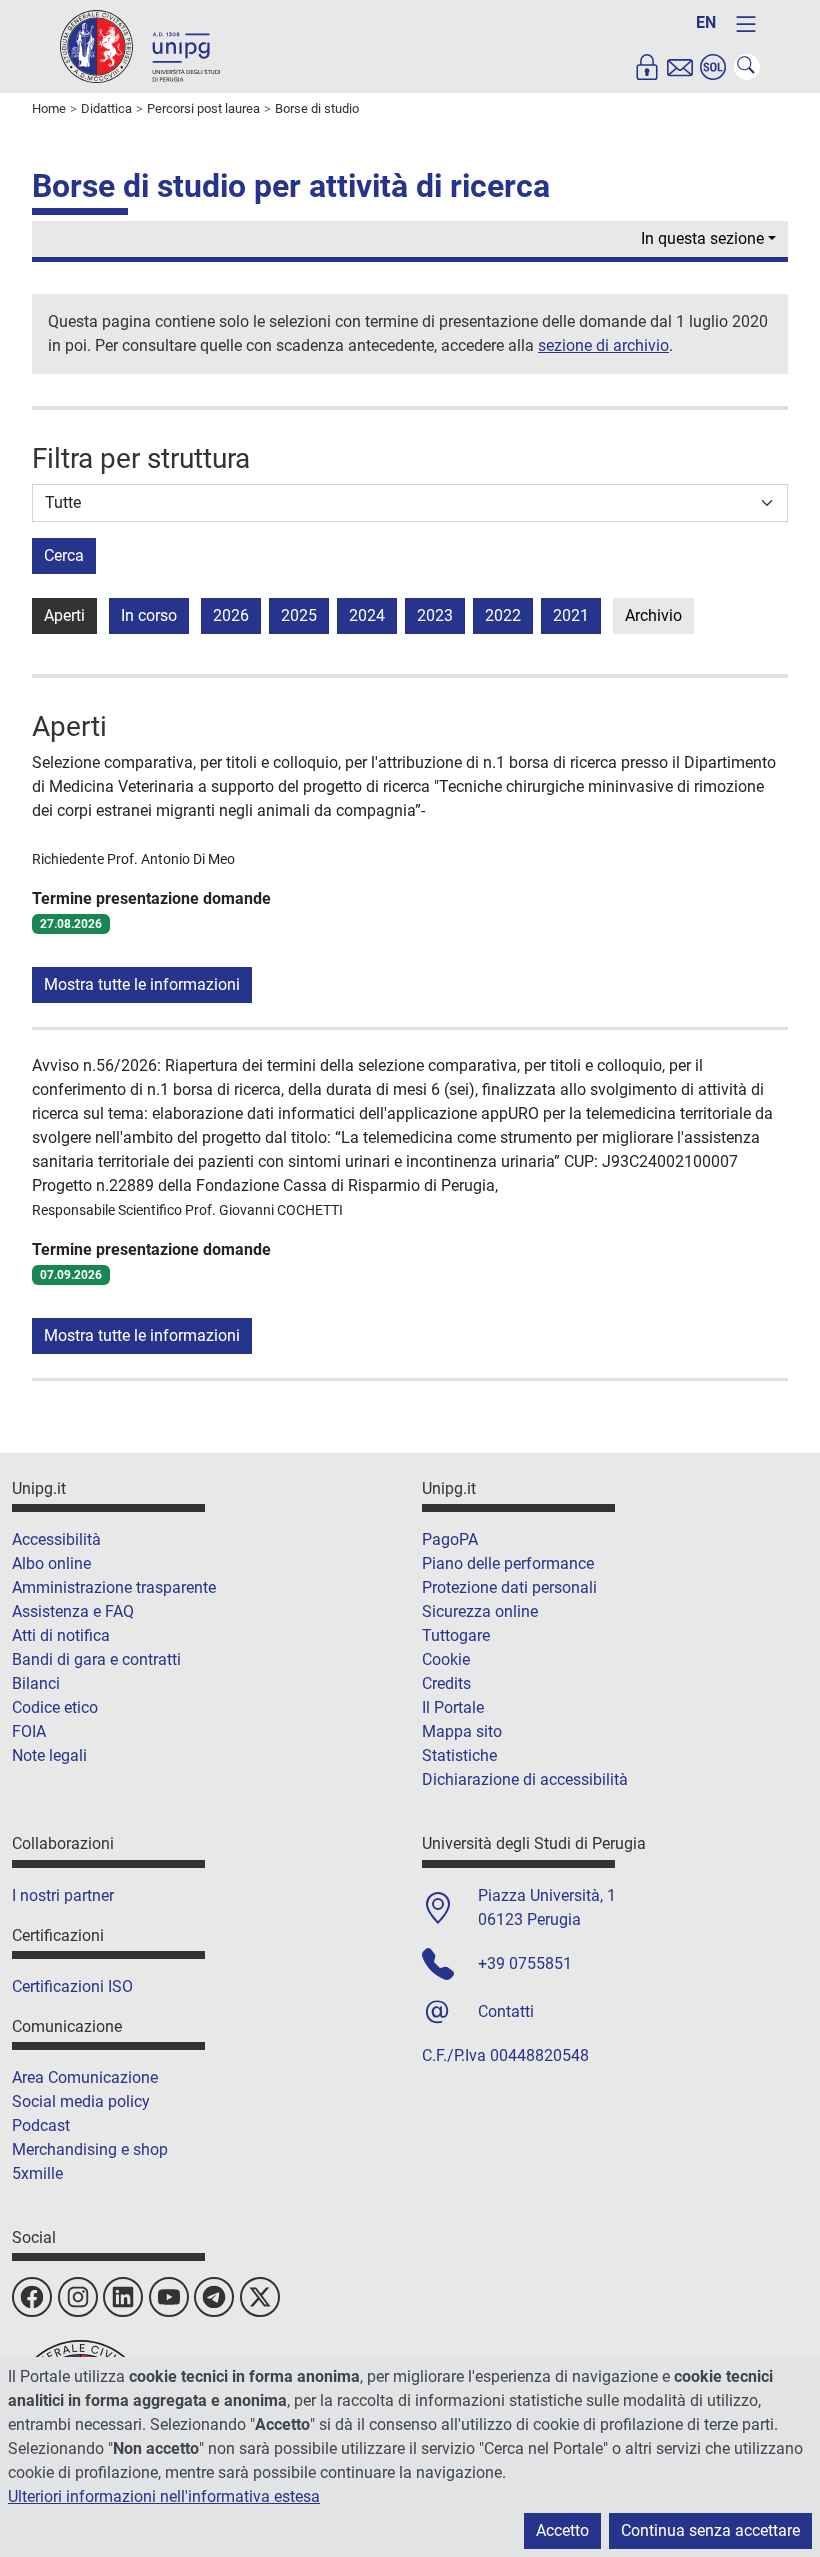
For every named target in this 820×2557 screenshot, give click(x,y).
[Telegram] (214, 2297)
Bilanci (36, 1683)
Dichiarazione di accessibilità (525, 1779)
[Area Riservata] (647, 67)
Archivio (653, 615)
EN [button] (706, 22)
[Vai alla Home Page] (140, 45)
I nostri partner (63, 1895)
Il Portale (453, 1707)
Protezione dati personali (509, 1587)
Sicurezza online (480, 1611)
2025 (299, 615)
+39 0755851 (525, 1963)
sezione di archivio (603, 345)
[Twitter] (260, 2297)
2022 (503, 615)
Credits (446, 1683)
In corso (149, 615)
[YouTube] (169, 2297)
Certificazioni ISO (72, 1986)
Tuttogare (456, 1635)
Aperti (64, 615)
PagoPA (450, 1539)
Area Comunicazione (85, 2077)
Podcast (41, 2125)
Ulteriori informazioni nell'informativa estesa (164, 2496)
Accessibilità (56, 1539)
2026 (231, 615)
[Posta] (680, 67)
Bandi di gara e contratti (96, 1659)
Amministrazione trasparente (114, 1587)
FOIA (29, 1731)
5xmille (37, 2173)
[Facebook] (32, 2297)
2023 (435, 615)
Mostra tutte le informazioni (142, 984)
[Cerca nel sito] (747, 67)
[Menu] (746, 24)
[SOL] (713, 67)
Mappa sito (462, 1731)
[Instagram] (78, 2297)
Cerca (64, 555)
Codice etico (55, 1707)
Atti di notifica (61, 1635)
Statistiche (459, 1755)
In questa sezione (702, 238)
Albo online (51, 1563)
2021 (571, 615)
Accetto (562, 2530)
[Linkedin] (123, 2297)
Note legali (49, 1755)
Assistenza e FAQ (73, 1611)
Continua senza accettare (710, 2530)
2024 (367, 615)
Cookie (446, 1659)
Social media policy (81, 2101)
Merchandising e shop (90, 2149)
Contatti (506, 2011)
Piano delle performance (508, 1563)
